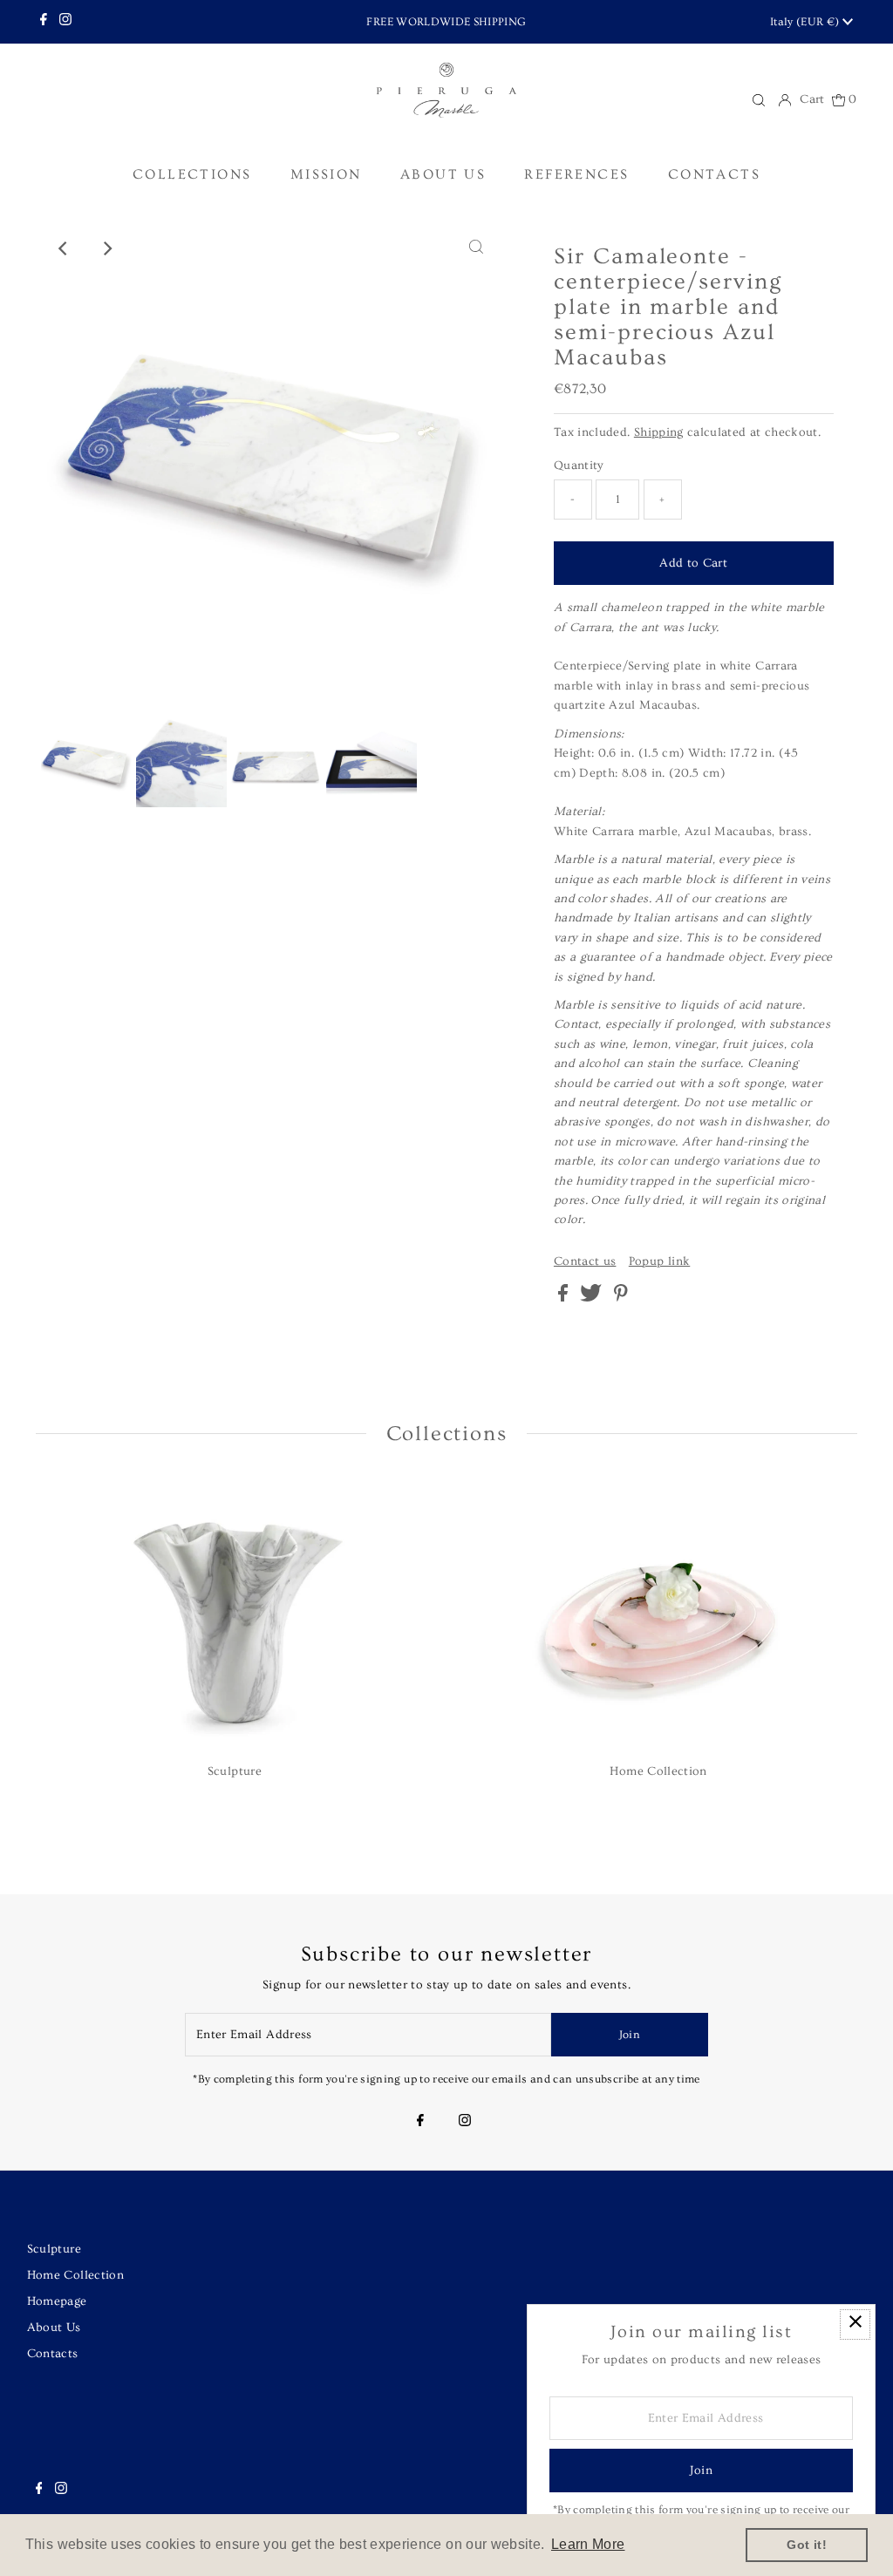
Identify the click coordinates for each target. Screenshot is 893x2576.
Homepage (57, 2301)
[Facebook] (44, 22)
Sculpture (54, 2249)
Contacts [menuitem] (714, 174)
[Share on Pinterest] (621, 1298)
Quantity (579, 466)
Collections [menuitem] (192, 174)
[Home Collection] (658, 1614)
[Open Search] (759, 100)
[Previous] (64, 248)
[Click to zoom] (476, 248)
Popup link (660, 1261)
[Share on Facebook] (565, 1298)
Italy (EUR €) (806, 22)
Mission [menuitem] (326, 174)
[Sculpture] (235, 1614)
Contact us (585, 1261)
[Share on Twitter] (593, 1298)
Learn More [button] (588, 2544)
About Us (54, 2328)
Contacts (53, 2354)
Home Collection (75, 2275)
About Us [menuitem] (443, 174)
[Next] (106, 248)
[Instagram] (65, 22)
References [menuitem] (576, 174)
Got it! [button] (806, 2545)
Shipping (659, 432)
